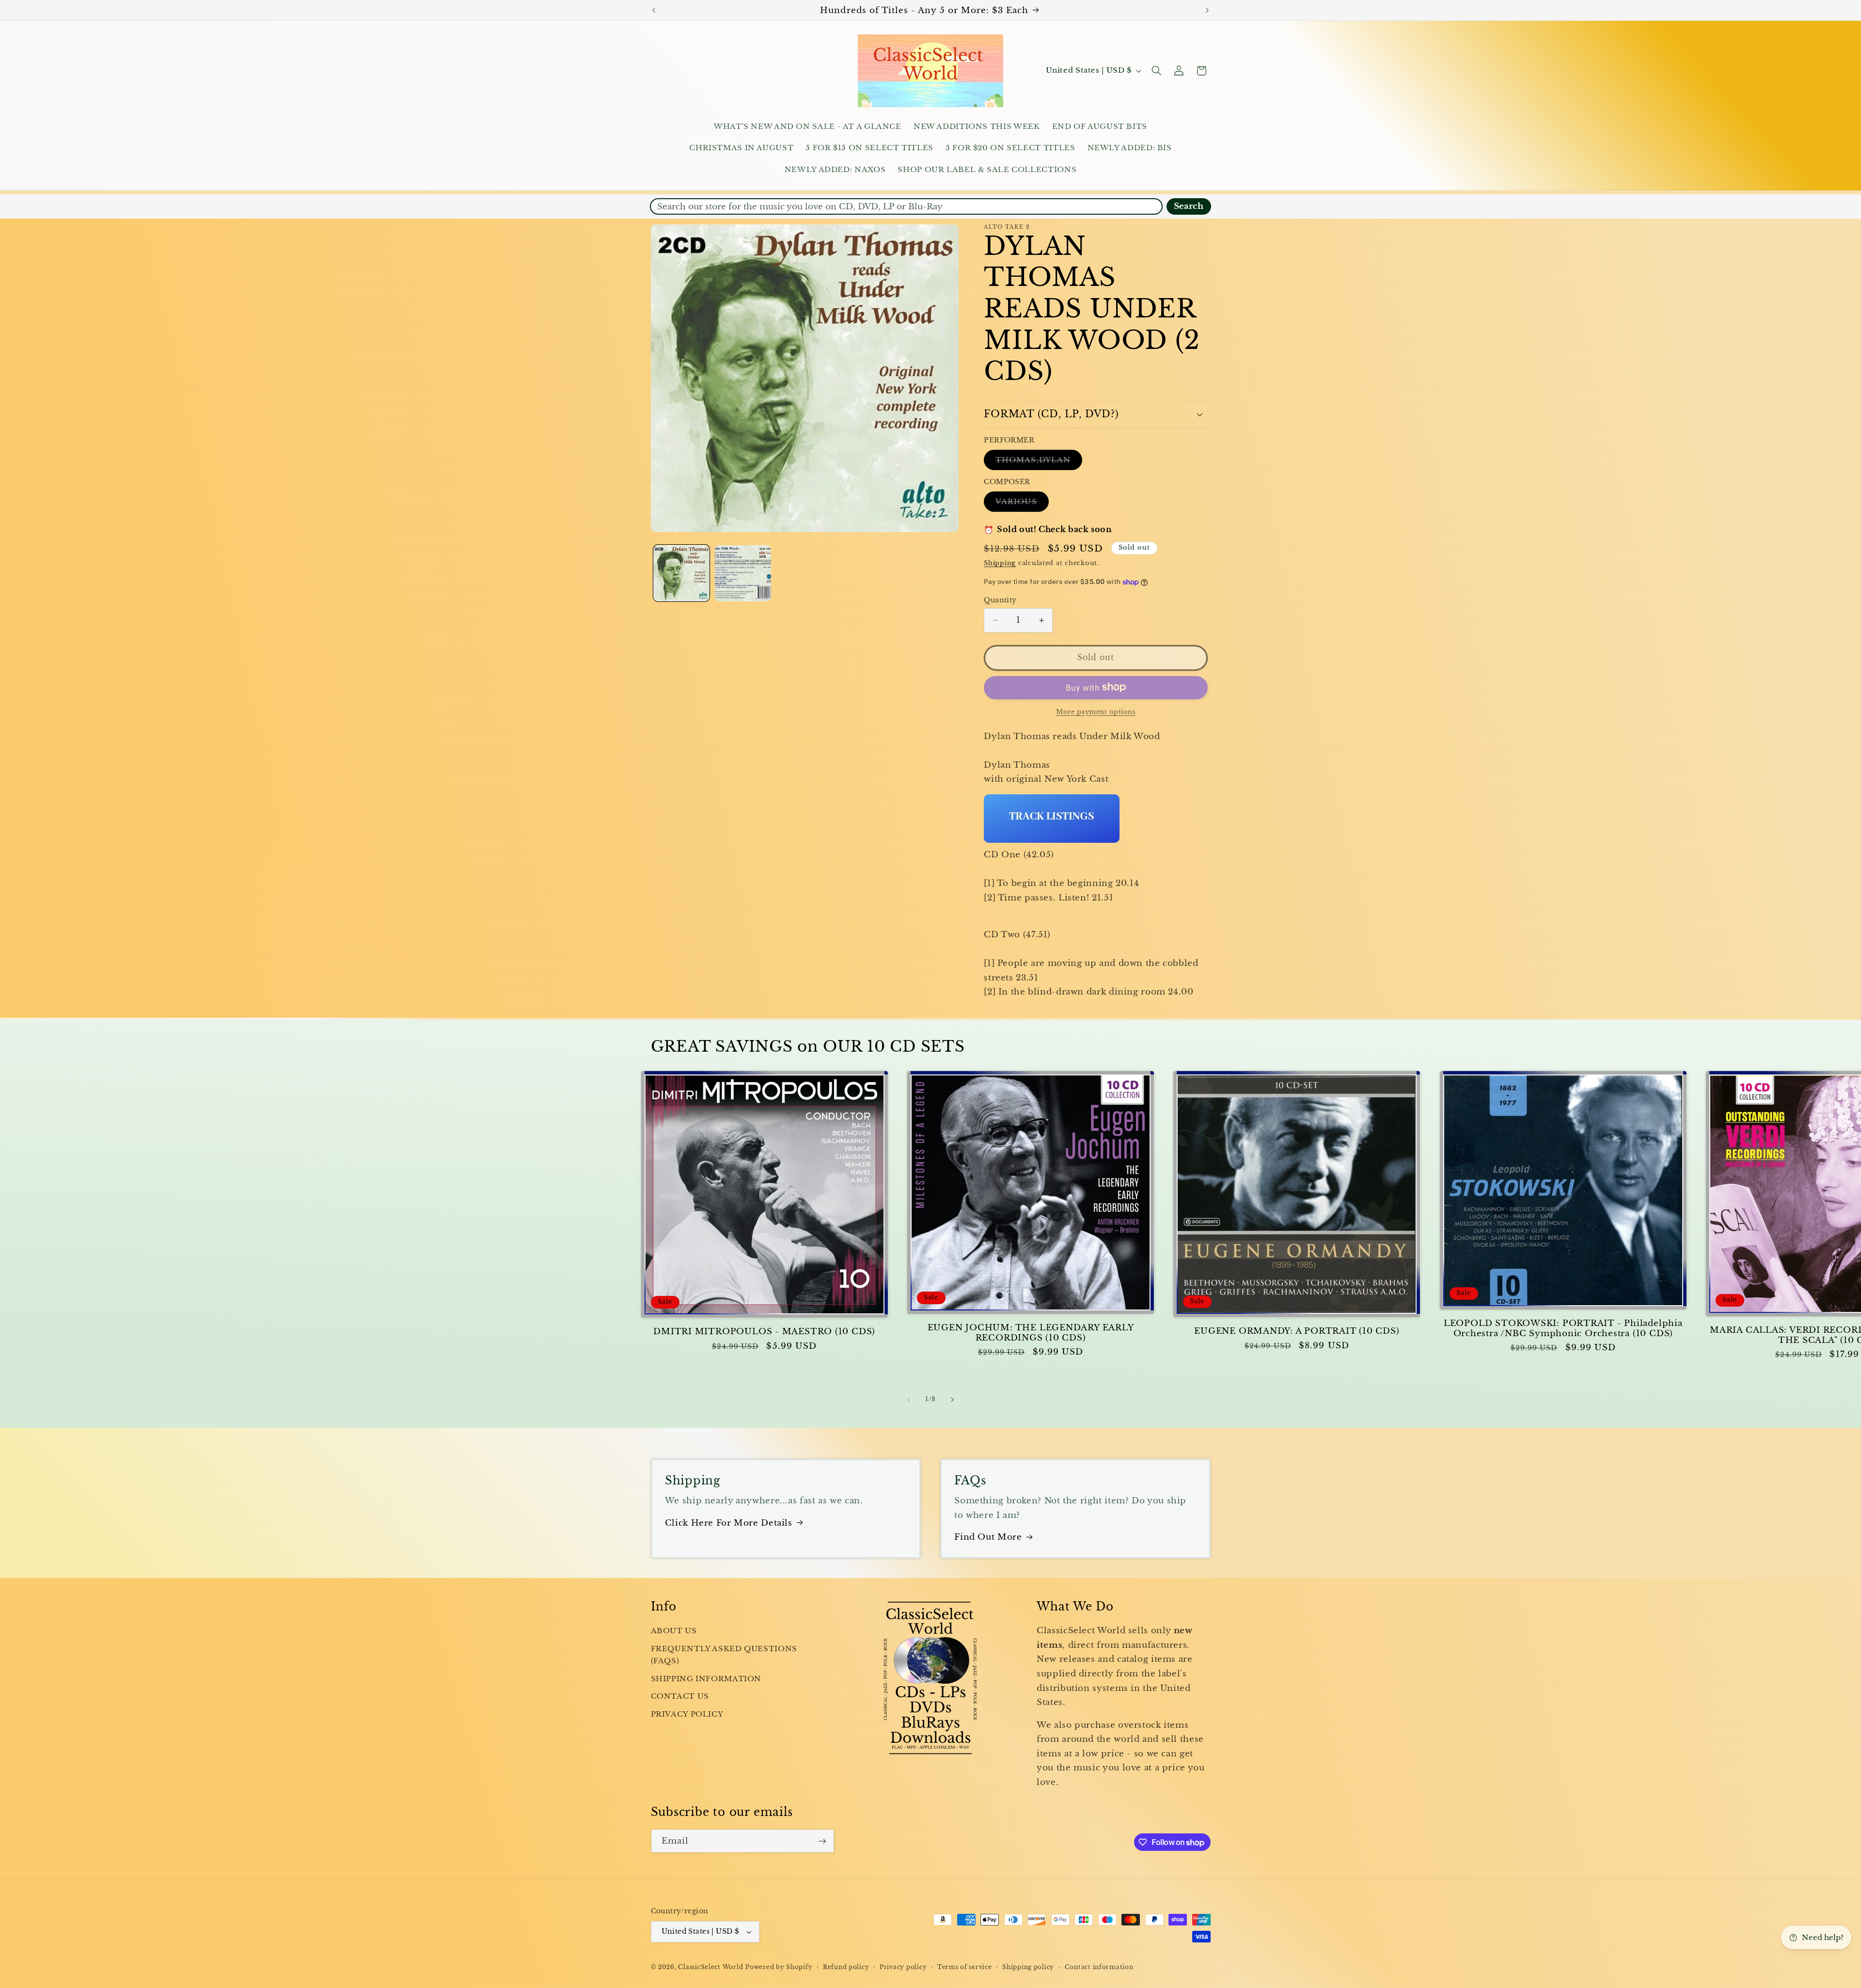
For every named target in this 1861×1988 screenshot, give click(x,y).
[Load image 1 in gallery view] (682, 574)
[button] (1156, 71)
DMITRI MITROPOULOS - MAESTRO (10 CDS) (764, 1332)
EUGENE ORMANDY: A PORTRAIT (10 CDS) (1297, 1331)
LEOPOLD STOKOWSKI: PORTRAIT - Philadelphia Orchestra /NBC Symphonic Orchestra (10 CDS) (1563, 1328)
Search (1189, 206)
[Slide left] (909, 1400)
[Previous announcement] (654, 10)
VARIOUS (1022, 504)
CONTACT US (680, 1696)
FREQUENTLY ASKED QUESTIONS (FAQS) (724, 1655)
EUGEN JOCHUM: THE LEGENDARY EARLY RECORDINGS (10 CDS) (1031, 1333)
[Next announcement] (1207, 10)
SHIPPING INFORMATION (706, 1679)
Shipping (1000, 563)
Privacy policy (903, 1967)
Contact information (1099, 1967)
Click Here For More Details (729, 1523)
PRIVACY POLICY (687, 1714)
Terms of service (965, 1967)
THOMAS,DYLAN (1039, 462)
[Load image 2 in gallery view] (743, 574)
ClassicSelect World (710, 1967)
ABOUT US (674, 1631)
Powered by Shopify (779, 1967)
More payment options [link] (1096, 711)
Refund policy (846, 1967)
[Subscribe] (822, 1841)
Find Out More (988, 1537)
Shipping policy (1028, 1967)
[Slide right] (952, 1400)
